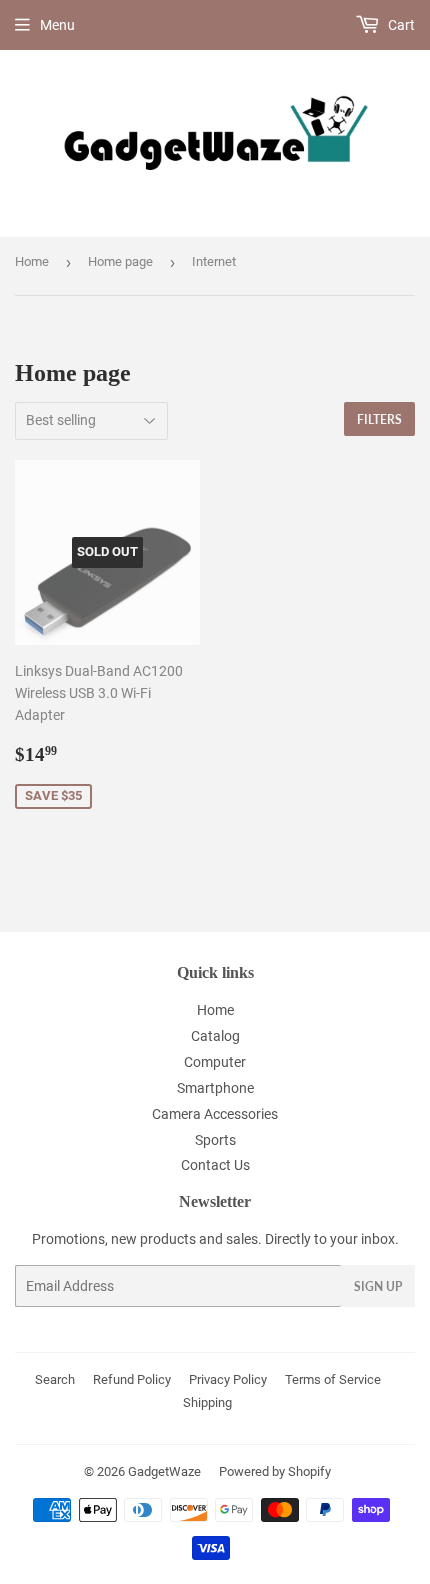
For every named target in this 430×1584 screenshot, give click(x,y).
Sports (215, 1140)
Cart (400, 25)
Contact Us (215, 1165)
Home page (120, 261)
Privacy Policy (228, 1379)
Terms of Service (333, 1379)
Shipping (207, 1402)
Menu (57, 25)
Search (55, 1379)
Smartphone (215, 1088)
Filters (379, 419)
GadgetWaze (164, 1471)
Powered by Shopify (275, 1471)
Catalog (215, 1036)
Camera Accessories (215, 1114)
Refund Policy (132, 1379)
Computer (215, 1062)
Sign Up (378, 1286)
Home (32, 261)
